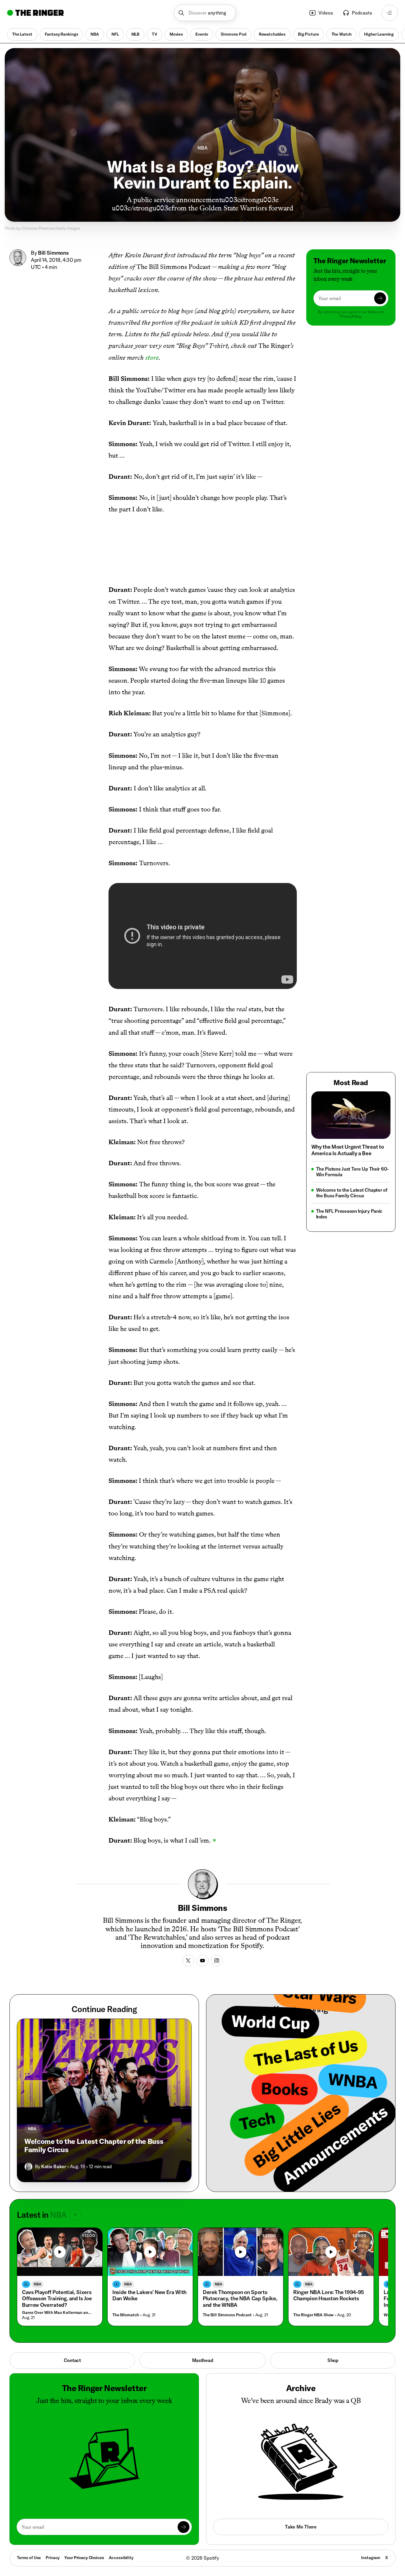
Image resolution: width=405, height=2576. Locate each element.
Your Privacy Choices (84, 2558)
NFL (115, 34)
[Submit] (380, 298)
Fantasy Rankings (62, 34)
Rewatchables (272, 34)
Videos (326, 13)
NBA (95, 34)
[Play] (60, 2252)
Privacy (53, 2558)
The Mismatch (126, 2315)
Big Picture (308, 34)
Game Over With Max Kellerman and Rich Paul (58, 2313)
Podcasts (362, 13)
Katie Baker (54, 2166)
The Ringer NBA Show (313, 2315)
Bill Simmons (53, 253)
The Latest (22, 34)
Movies (176, 34)
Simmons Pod (233, 34)
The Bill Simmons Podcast (227, 2315)
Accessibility (121, 2558)
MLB (135, 34)
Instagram (371, 2558)
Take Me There (301, 2527)
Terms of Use (29, 2558)
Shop (333, 2360)
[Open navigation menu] (390, 13)
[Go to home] (35, 13)
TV (154, 34)
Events (202, 34)
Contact (72, 2360)
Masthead (203, 2360)
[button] (205, 13)
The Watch (342, 34)
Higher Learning (379, 34)
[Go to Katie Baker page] (28, 2167)
